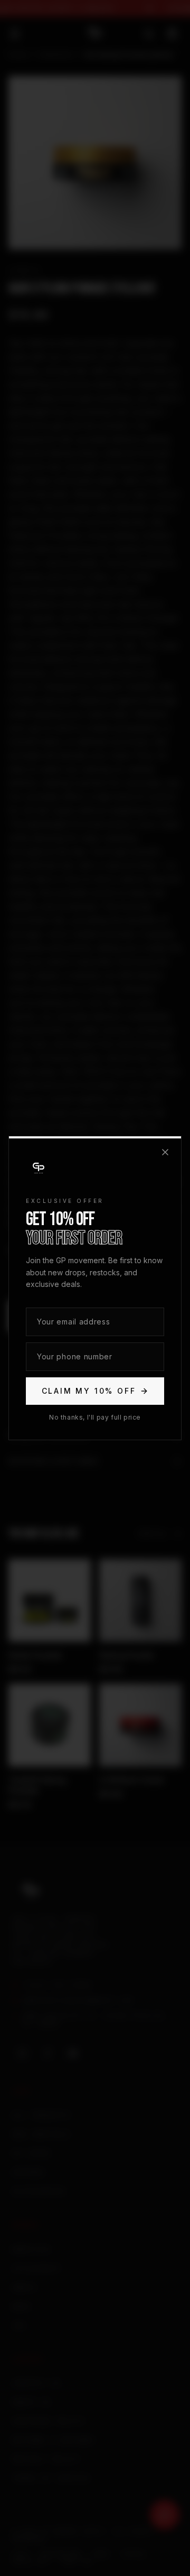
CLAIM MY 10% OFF (89, 1391)
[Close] (165, 1152)
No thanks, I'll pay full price (95, 1417)
